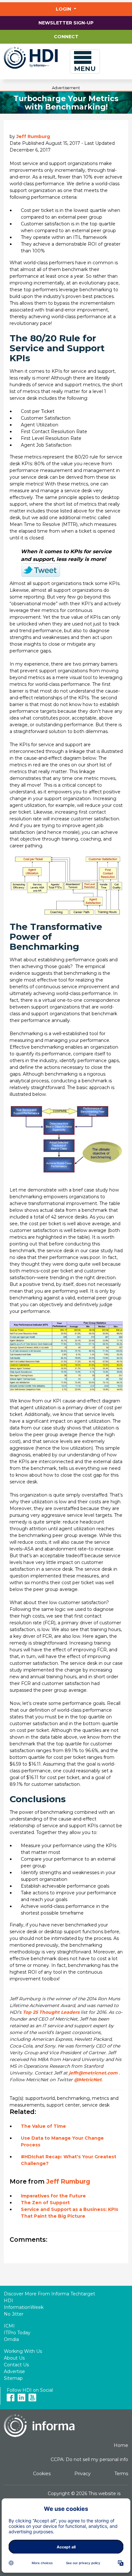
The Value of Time (43, 2126)
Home (121, 2445)
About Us (14, 2358)
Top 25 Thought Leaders (51, 2012)
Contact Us (16, 2365)
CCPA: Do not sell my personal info (89, 2459)
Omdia (11, 2339)
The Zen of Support (45, 2203)
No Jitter (14, 2314)
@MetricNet (88, 2080)
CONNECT (66, 37)
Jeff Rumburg (33, 136)
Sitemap (13, 2378)
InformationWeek (24, 2307)
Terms (121, 2474)
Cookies (42, 2474)
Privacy (82, 2474)
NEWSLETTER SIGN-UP (66, 23)
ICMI (9, 2326)
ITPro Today (17, 2333)
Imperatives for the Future (53, 2196)
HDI (8, 2301)
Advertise (14, 2371)
